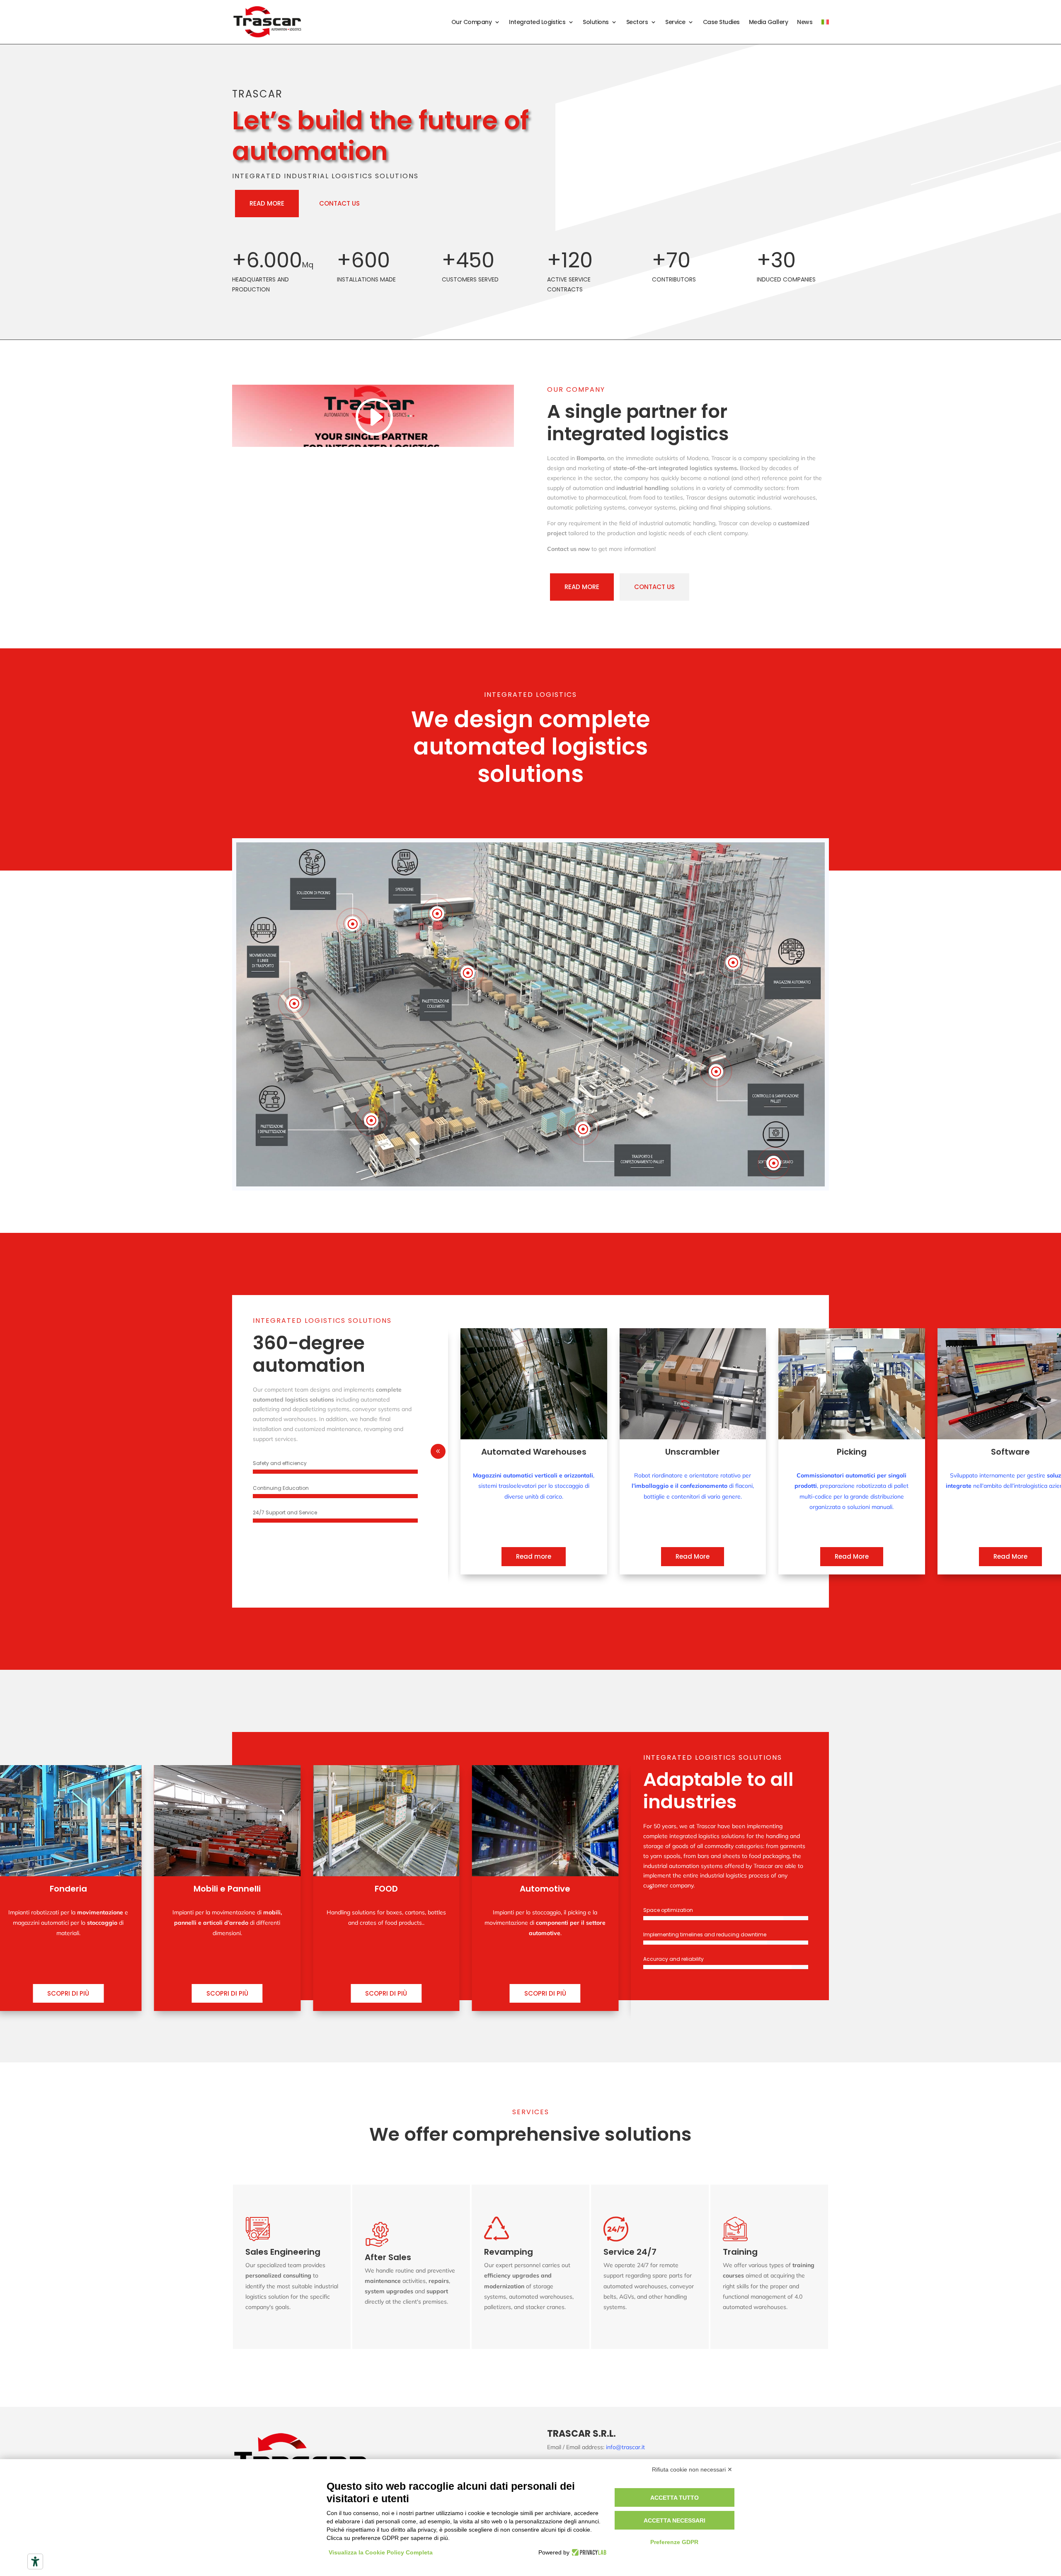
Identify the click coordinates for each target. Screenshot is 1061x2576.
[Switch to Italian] (825, 22)
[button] (438, 1451)
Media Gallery (769, 22)
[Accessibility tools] (35, 2561)
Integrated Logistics (537, 22)
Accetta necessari (675, 2520)
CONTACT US (339, 203)
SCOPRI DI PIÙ (68, 1993)
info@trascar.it (625, 2447)
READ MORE (267, 203)
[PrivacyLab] (588, 2552)
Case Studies (721, 22)
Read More (534, 1556)
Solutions (596, 22)
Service (675, 22)
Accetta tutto (675, 2498)
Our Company (472, 22)
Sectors (637, 22)
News (805, 22)
